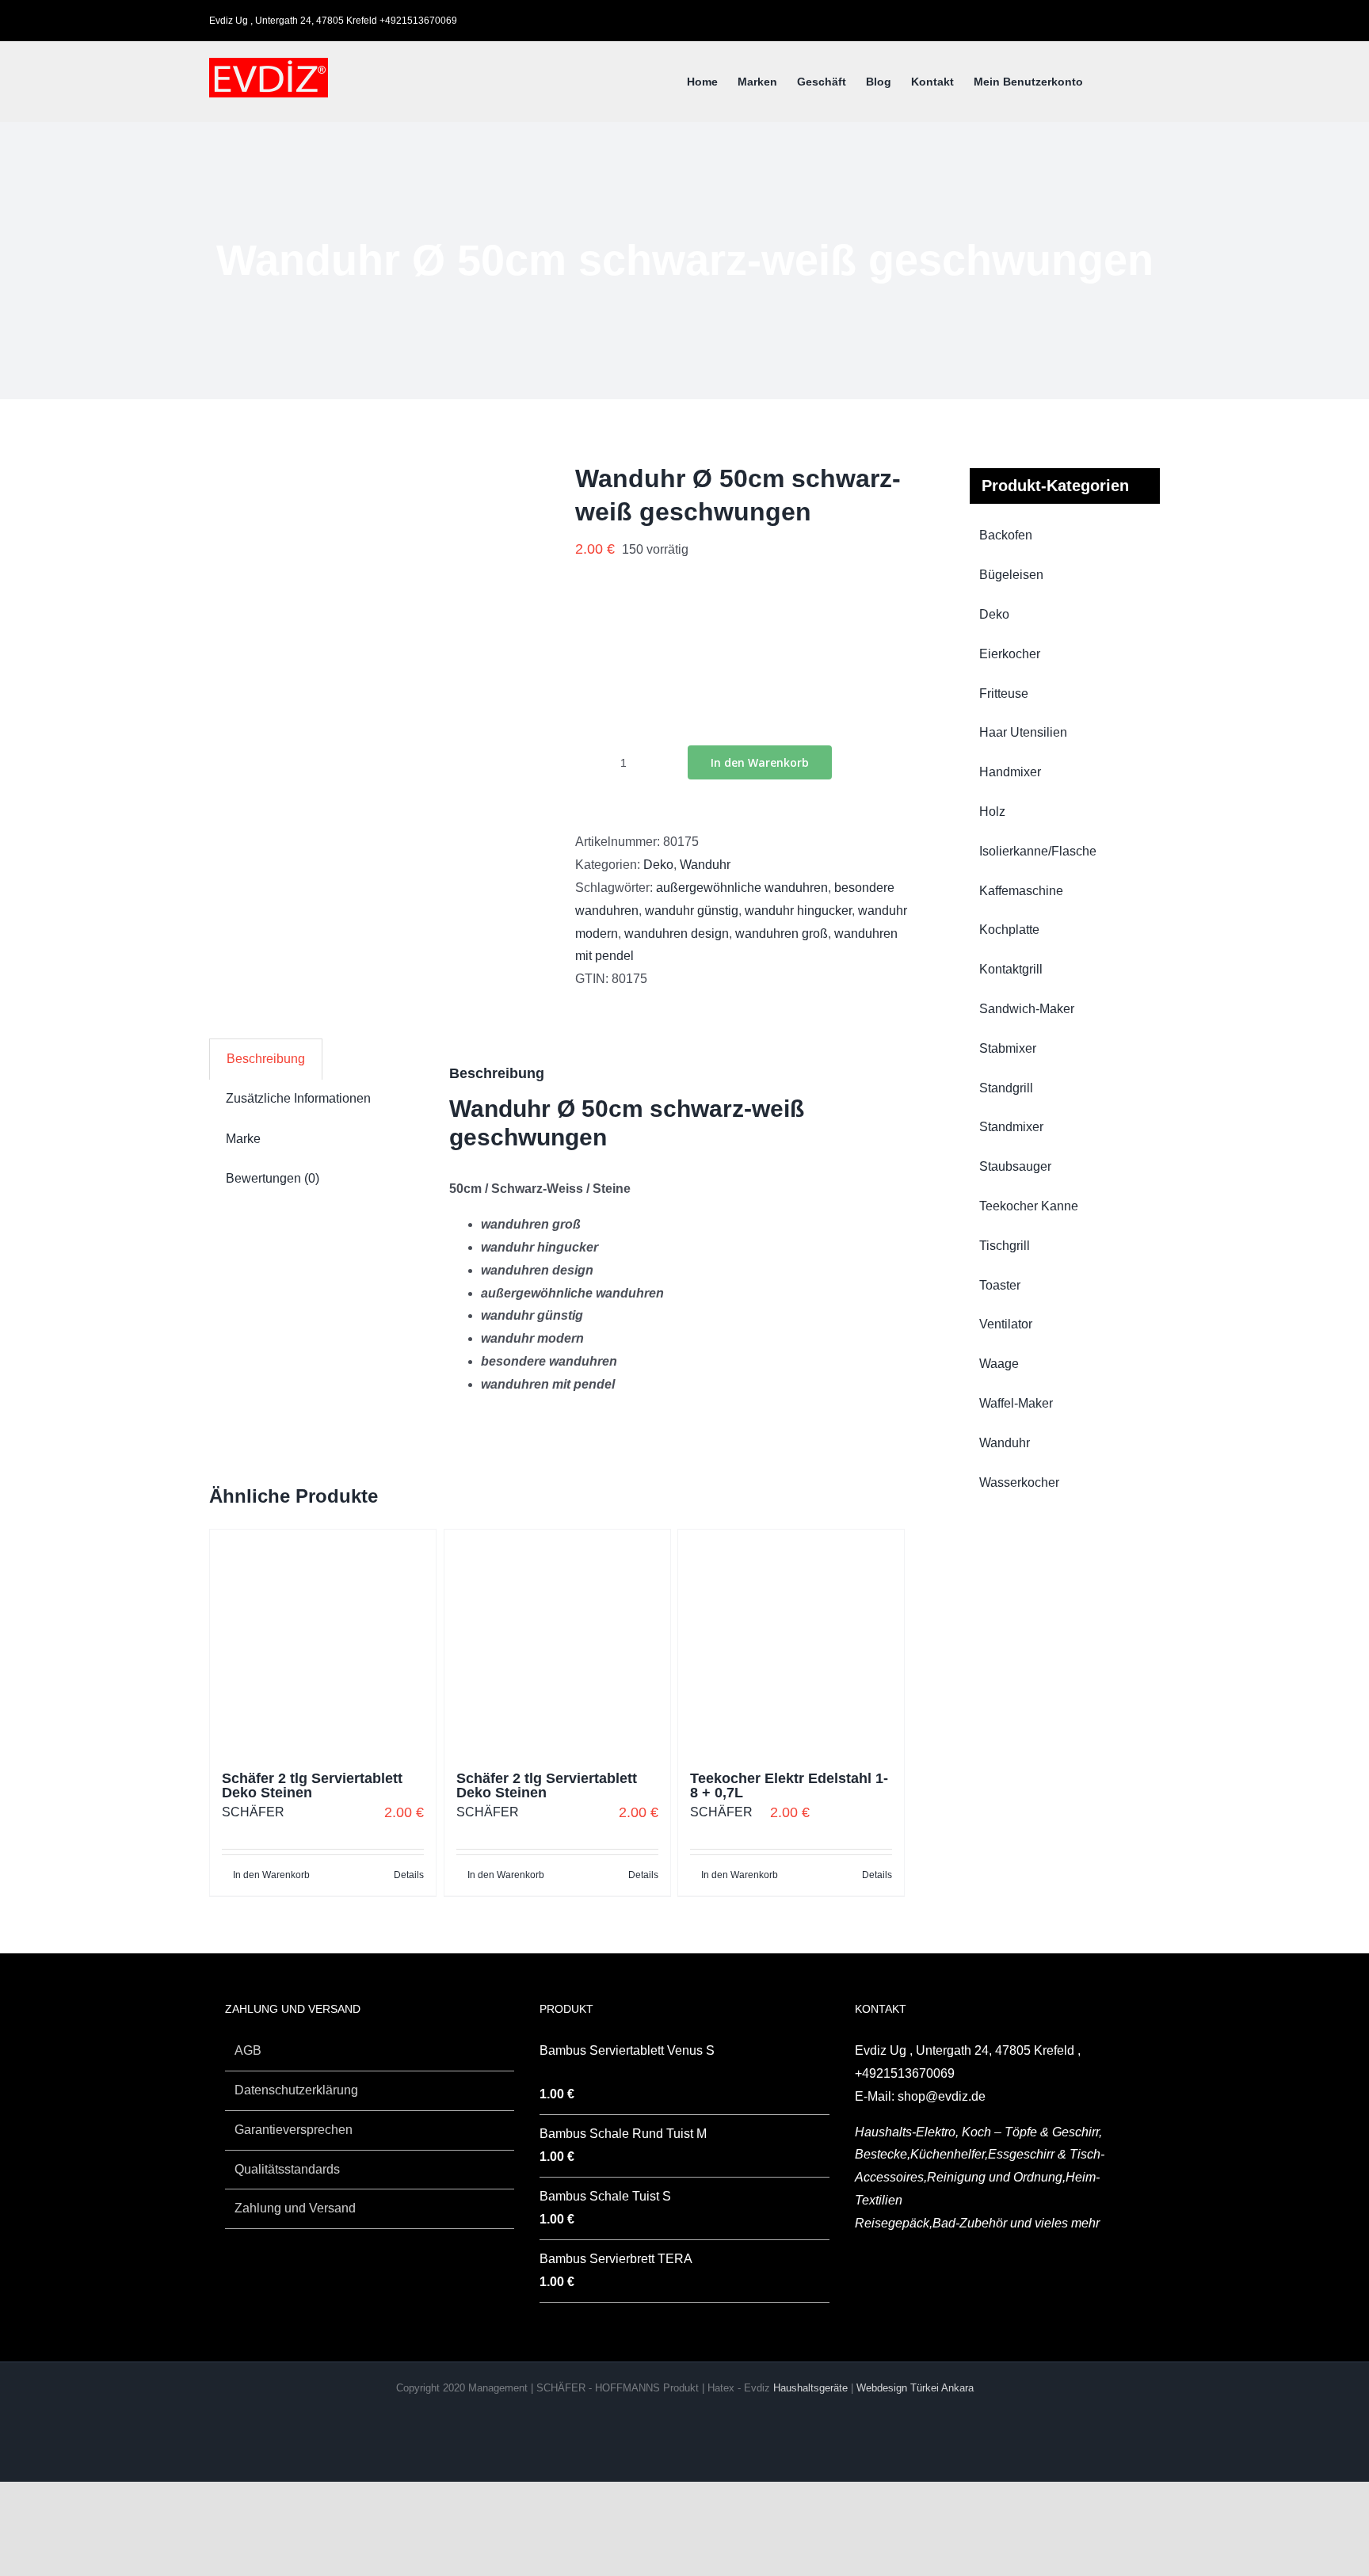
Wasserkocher (1019, 1482)
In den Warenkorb (760, 762)
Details (409, 1875)
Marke (243, 1139)
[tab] (266, 1059)
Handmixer (1010, 772)
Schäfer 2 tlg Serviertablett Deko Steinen (312, 1785)
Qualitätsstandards (287, 2169)
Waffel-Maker (1016, 1403)
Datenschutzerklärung (296, 2090)
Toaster (1000, 1285)
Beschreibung (266, 1059)
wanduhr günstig (692, 911)
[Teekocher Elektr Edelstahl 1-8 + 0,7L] (791, 1642)
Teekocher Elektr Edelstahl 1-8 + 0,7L (789, 1785)
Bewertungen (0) (273, 1178)
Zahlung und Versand (295, 2208)
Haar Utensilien (1023, 732)
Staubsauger (1015, 1166)
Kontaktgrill (1011, 969)
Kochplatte (1009, 930)
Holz (992, 812)
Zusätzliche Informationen (298, 1098)
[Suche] (1136, 82)
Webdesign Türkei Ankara (915, 2388)
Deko (658, 865)
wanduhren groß (782, 934)
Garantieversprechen (294, 2130)
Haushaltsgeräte (812, 2388)
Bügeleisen (1011, 575)
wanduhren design (677, 934)
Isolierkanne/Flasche (1038, 851)
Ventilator (1006, 1324)
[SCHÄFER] (635, 681)
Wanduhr (705, 865)
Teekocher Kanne (1029, 1206)
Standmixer (1011, 1127)
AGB (248, 2050)
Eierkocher (1010, 654)
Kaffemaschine (1021, 891)
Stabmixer (1008, 1048)
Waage (999, 1364)
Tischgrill (1005, 1246)
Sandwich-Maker (1027, 1009)
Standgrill (1006, 1088)
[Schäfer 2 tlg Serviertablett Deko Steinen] (323, 1642)
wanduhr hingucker (798, 911)
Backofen (1006, 535)
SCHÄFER (253, 1812)
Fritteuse (1004, 694)
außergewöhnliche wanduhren (742, 888)
